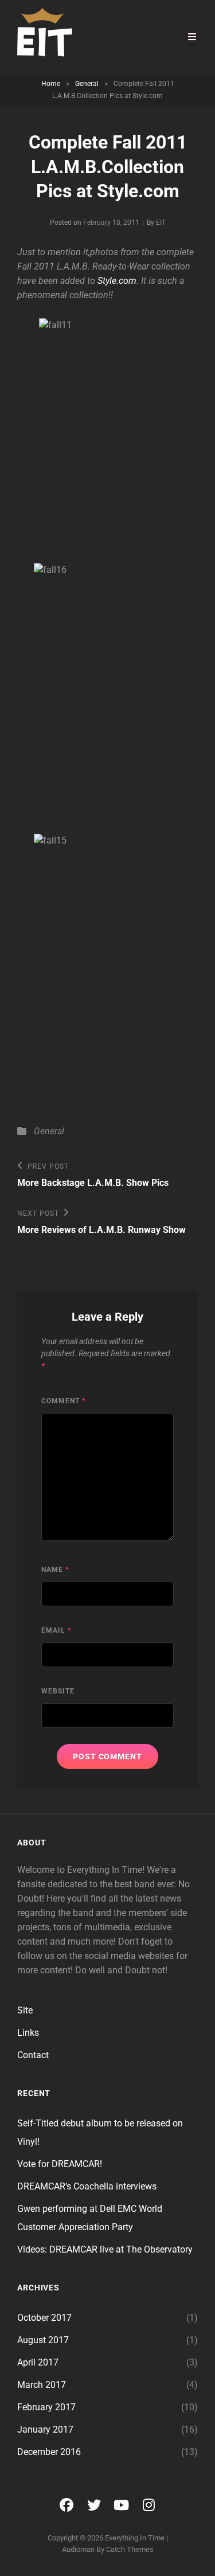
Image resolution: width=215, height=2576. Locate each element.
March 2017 (42, 2385)
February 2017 (46, 2407)
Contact (33, 2055)
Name (55, 1570)
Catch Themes (130, 2549)
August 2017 (43, 2340)
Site (25, 2010)
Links (28, 2033)
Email (56, 1630)
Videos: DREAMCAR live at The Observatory (105, 2249)
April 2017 (38, 2362)
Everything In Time (135, 2538)
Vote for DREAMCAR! (60, 2164)
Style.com (117, 281)
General (87, 84)
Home (51, 84)
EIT (161, 223)
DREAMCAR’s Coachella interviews (87, 2186)
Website (58, 1691)
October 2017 (44, 2318)
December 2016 (49, 2452)
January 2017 (45, 2429)
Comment (63, 1401)
